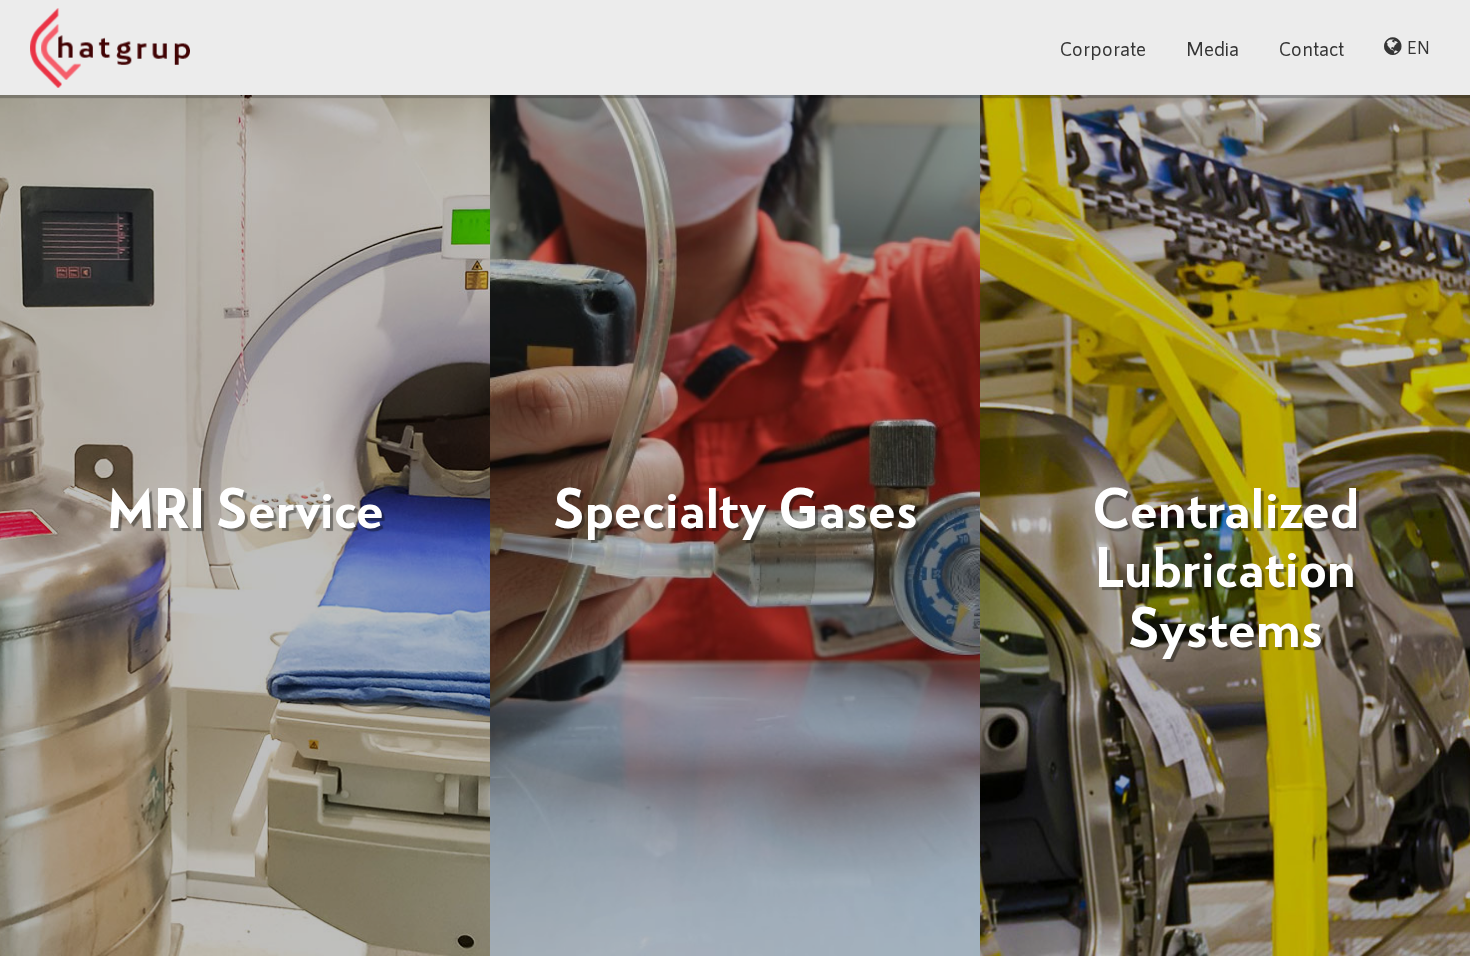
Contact (1311, 48)
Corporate (1103, 48)
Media (1212, 48)
